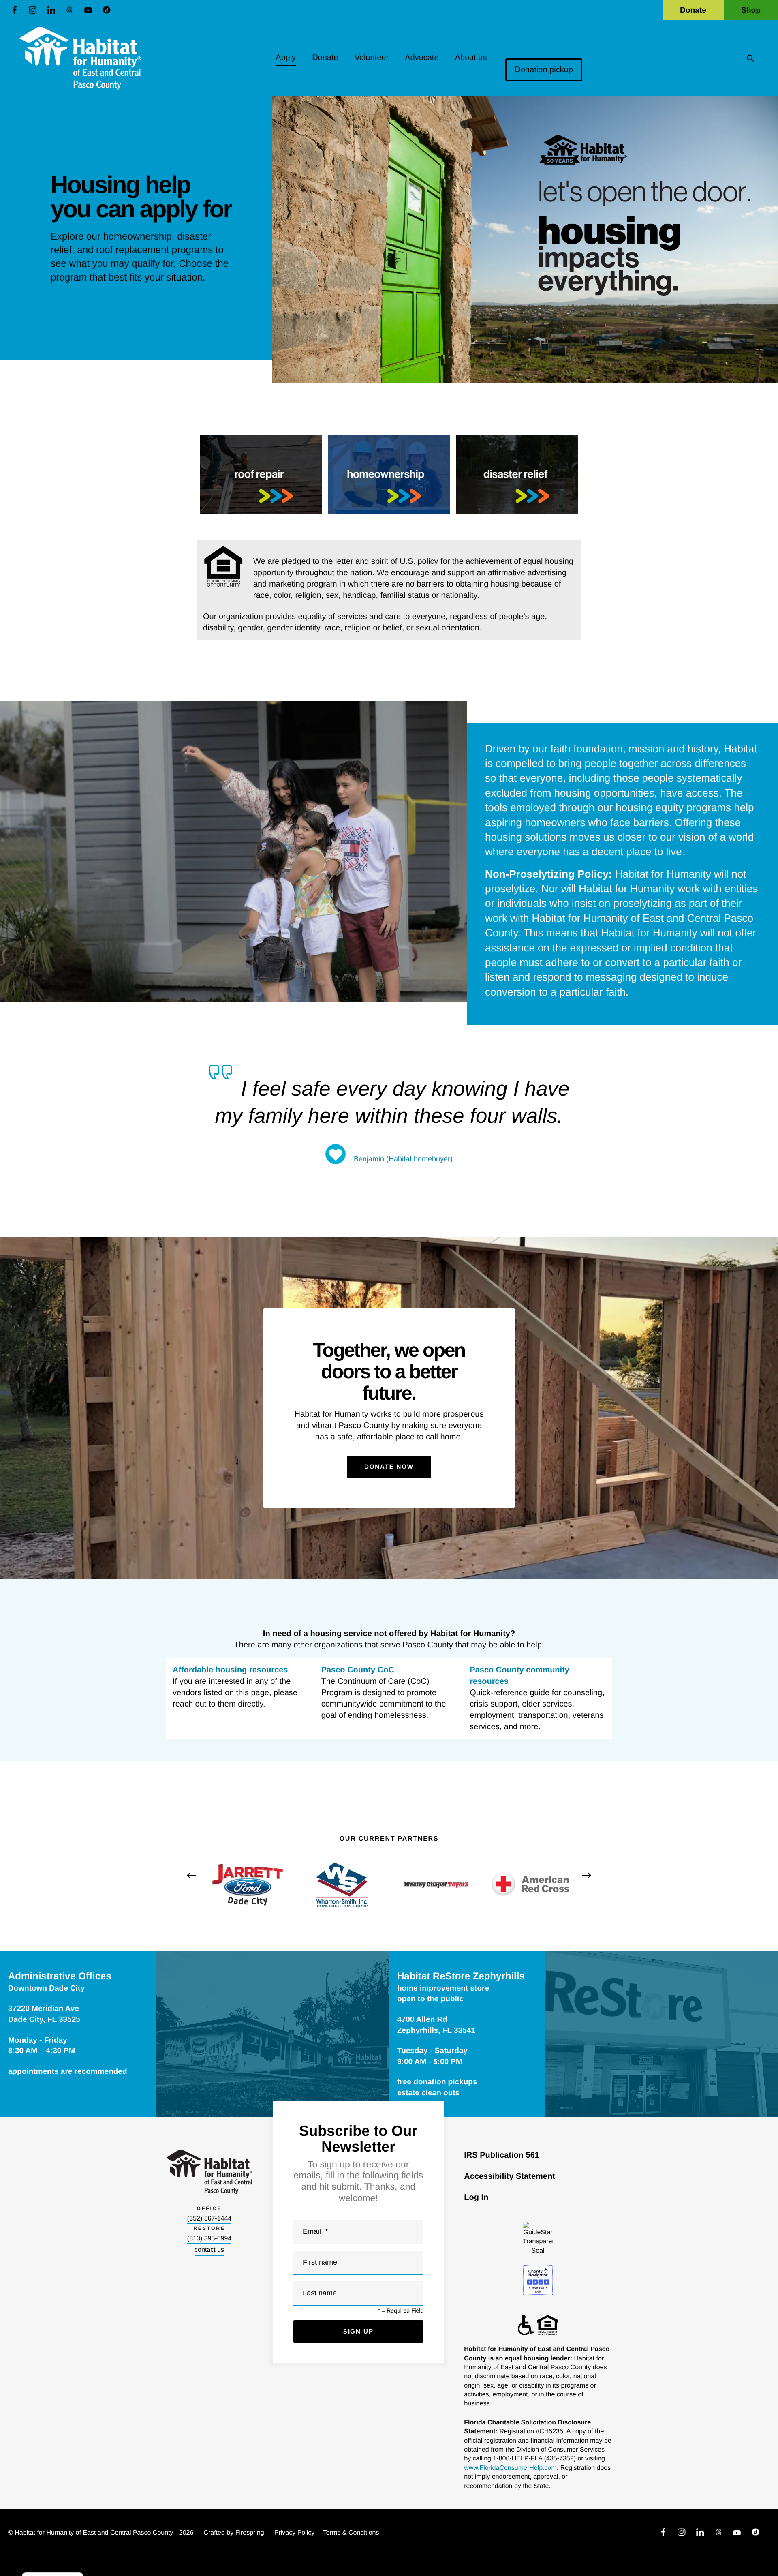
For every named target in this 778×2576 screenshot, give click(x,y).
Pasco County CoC (358, 1670)
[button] (750, 58)
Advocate (422, 58)
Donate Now (389, 1467)
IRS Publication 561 (502, 2155)
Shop (751, 10)
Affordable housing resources (230, 1670)
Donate (693, 10)
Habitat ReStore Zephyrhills (461, 1976)
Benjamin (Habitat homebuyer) (403, 1159)
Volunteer (372, 58)
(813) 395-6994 (209, 2239)
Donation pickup (544, 70)
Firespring (250, 2533)
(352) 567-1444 (209, 2219)
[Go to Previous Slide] (191, 1875)
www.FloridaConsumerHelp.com (510, 2468)
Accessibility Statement (510, 2176)
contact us (209, 2250)
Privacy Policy (295, 2533)
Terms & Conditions (351, 2533)
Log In (476, 2197)
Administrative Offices (60, 1976)
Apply (286, 58)
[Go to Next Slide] (587, 1875)
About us (471, 58)
